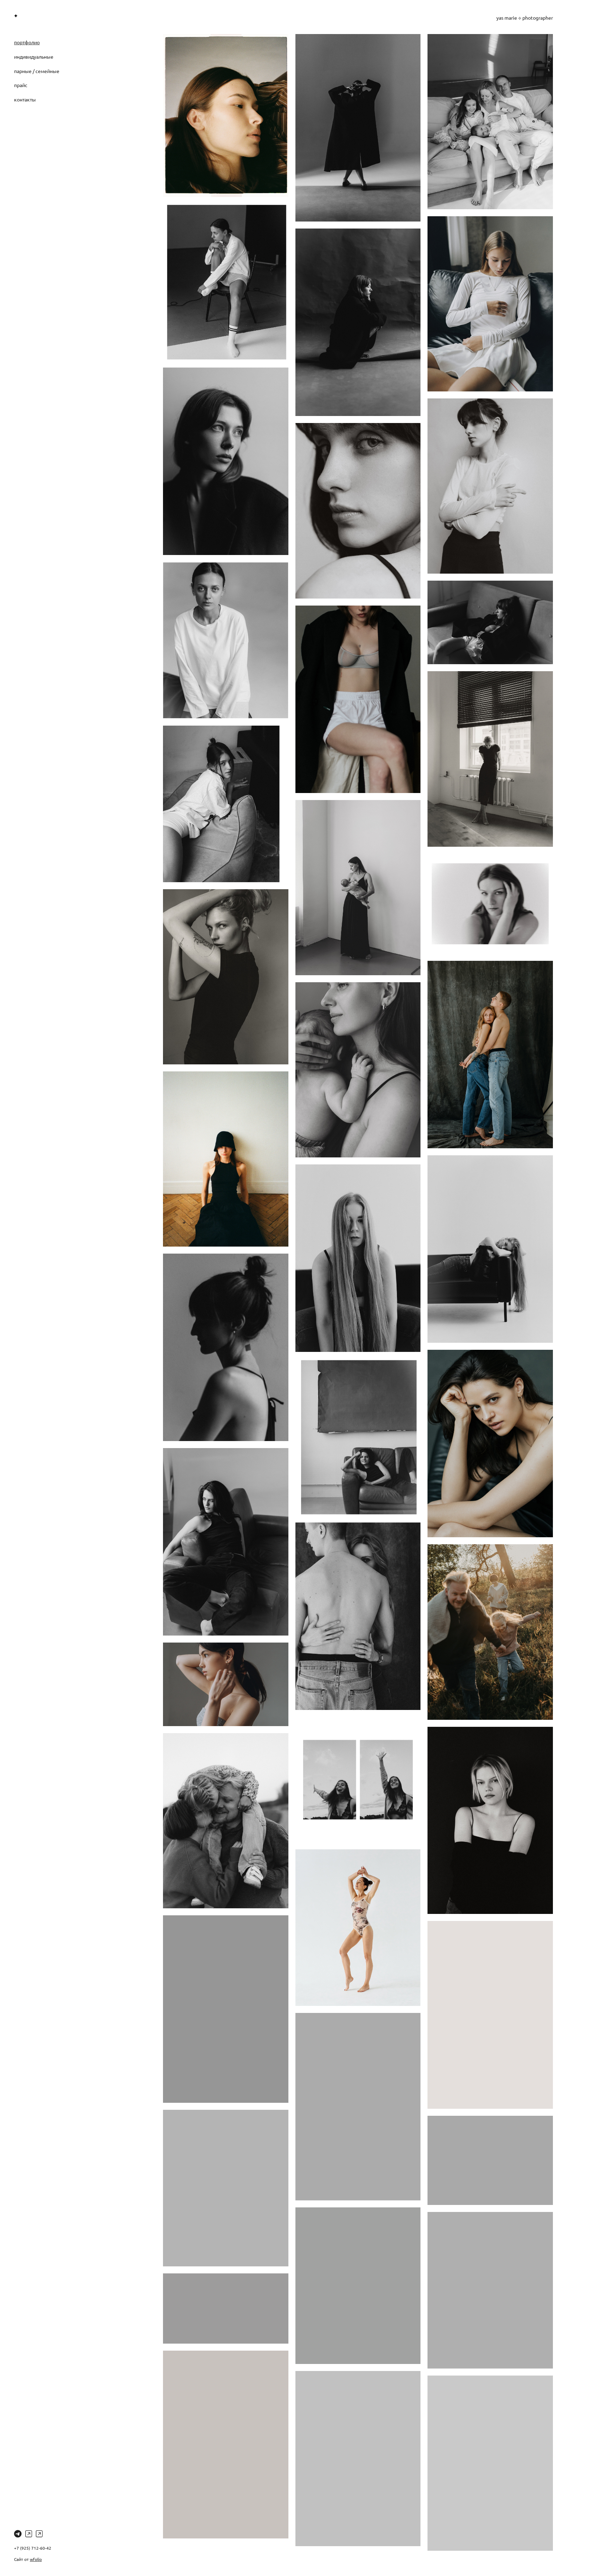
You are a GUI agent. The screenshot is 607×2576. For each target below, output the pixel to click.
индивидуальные (34, 57)
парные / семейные (37, 71)
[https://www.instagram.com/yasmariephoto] (29, 2534)
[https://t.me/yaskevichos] (18, 2534)
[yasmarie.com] (16, 16)
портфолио (27, 42)
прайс (21, 85)
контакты (25, 99)
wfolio (36, 2559)
